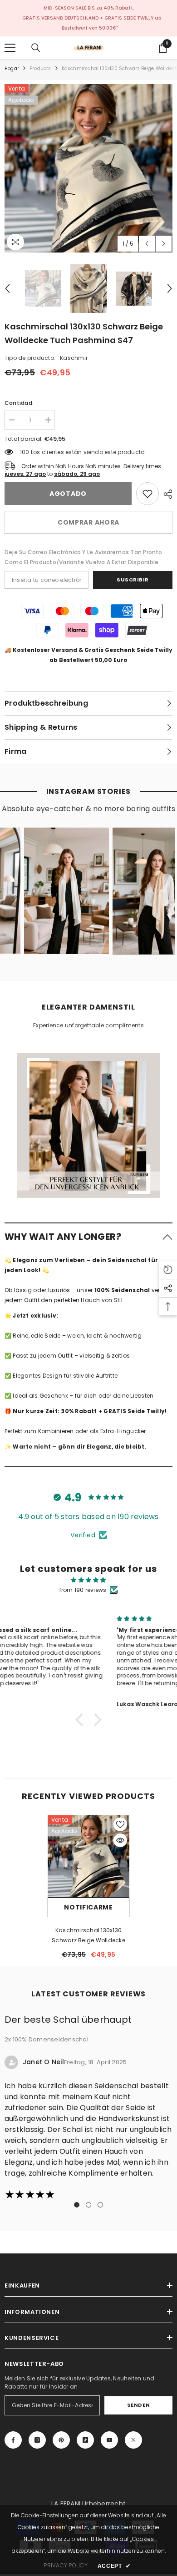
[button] (147, 244)
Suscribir (133, 580)
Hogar (12, 68)
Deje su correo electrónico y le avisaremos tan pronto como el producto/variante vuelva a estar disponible (84, 557)
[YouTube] (109, 2440)
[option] (88, 168)
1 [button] (77, 2205)
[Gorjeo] (133, 2440)
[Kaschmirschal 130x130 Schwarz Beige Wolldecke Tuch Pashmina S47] (88, 1856)
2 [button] (88, 2205)
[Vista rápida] (120, 1840)
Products (40, 68)
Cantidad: (19, 403)
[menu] (10, 48)
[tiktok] (85, 2440)
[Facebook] (13, 2440)
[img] (88, 1580)
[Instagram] (37, 2440)
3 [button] (100, 2205)
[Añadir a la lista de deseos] (120, 1824)
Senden (138, 2405)
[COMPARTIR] (166, 494)
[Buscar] (36, 48)
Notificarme (88, 1907)
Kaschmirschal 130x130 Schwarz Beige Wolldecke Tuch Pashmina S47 (88, 1936)
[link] (147, 494)
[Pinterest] (61, 2440)
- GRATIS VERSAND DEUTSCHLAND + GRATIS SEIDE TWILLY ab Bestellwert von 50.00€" (90, 23)
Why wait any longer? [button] (63, 1237)
